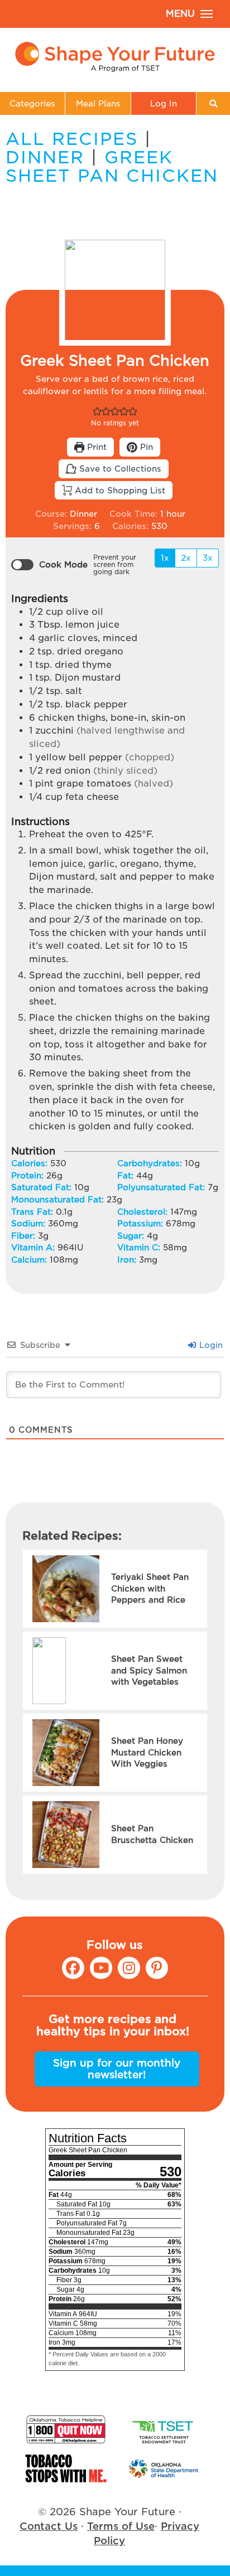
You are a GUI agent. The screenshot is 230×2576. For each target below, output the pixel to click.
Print (95, 447)
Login (210, 1345)
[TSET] (164, 2429)
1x (165, 558)
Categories (32, 103)
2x (186, 558)
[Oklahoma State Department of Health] (164, 2468)
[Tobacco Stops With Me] (66, 2468)
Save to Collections (119, 469)
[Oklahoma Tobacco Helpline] (66, 2429)
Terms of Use (121, 2526)
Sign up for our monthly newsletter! (117, 2069)
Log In (164, 103)
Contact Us (49, 2526)
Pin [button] (145, 447)
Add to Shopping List (119, 490)
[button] (97, 411)
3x (208, 558)
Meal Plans (98, 103)
